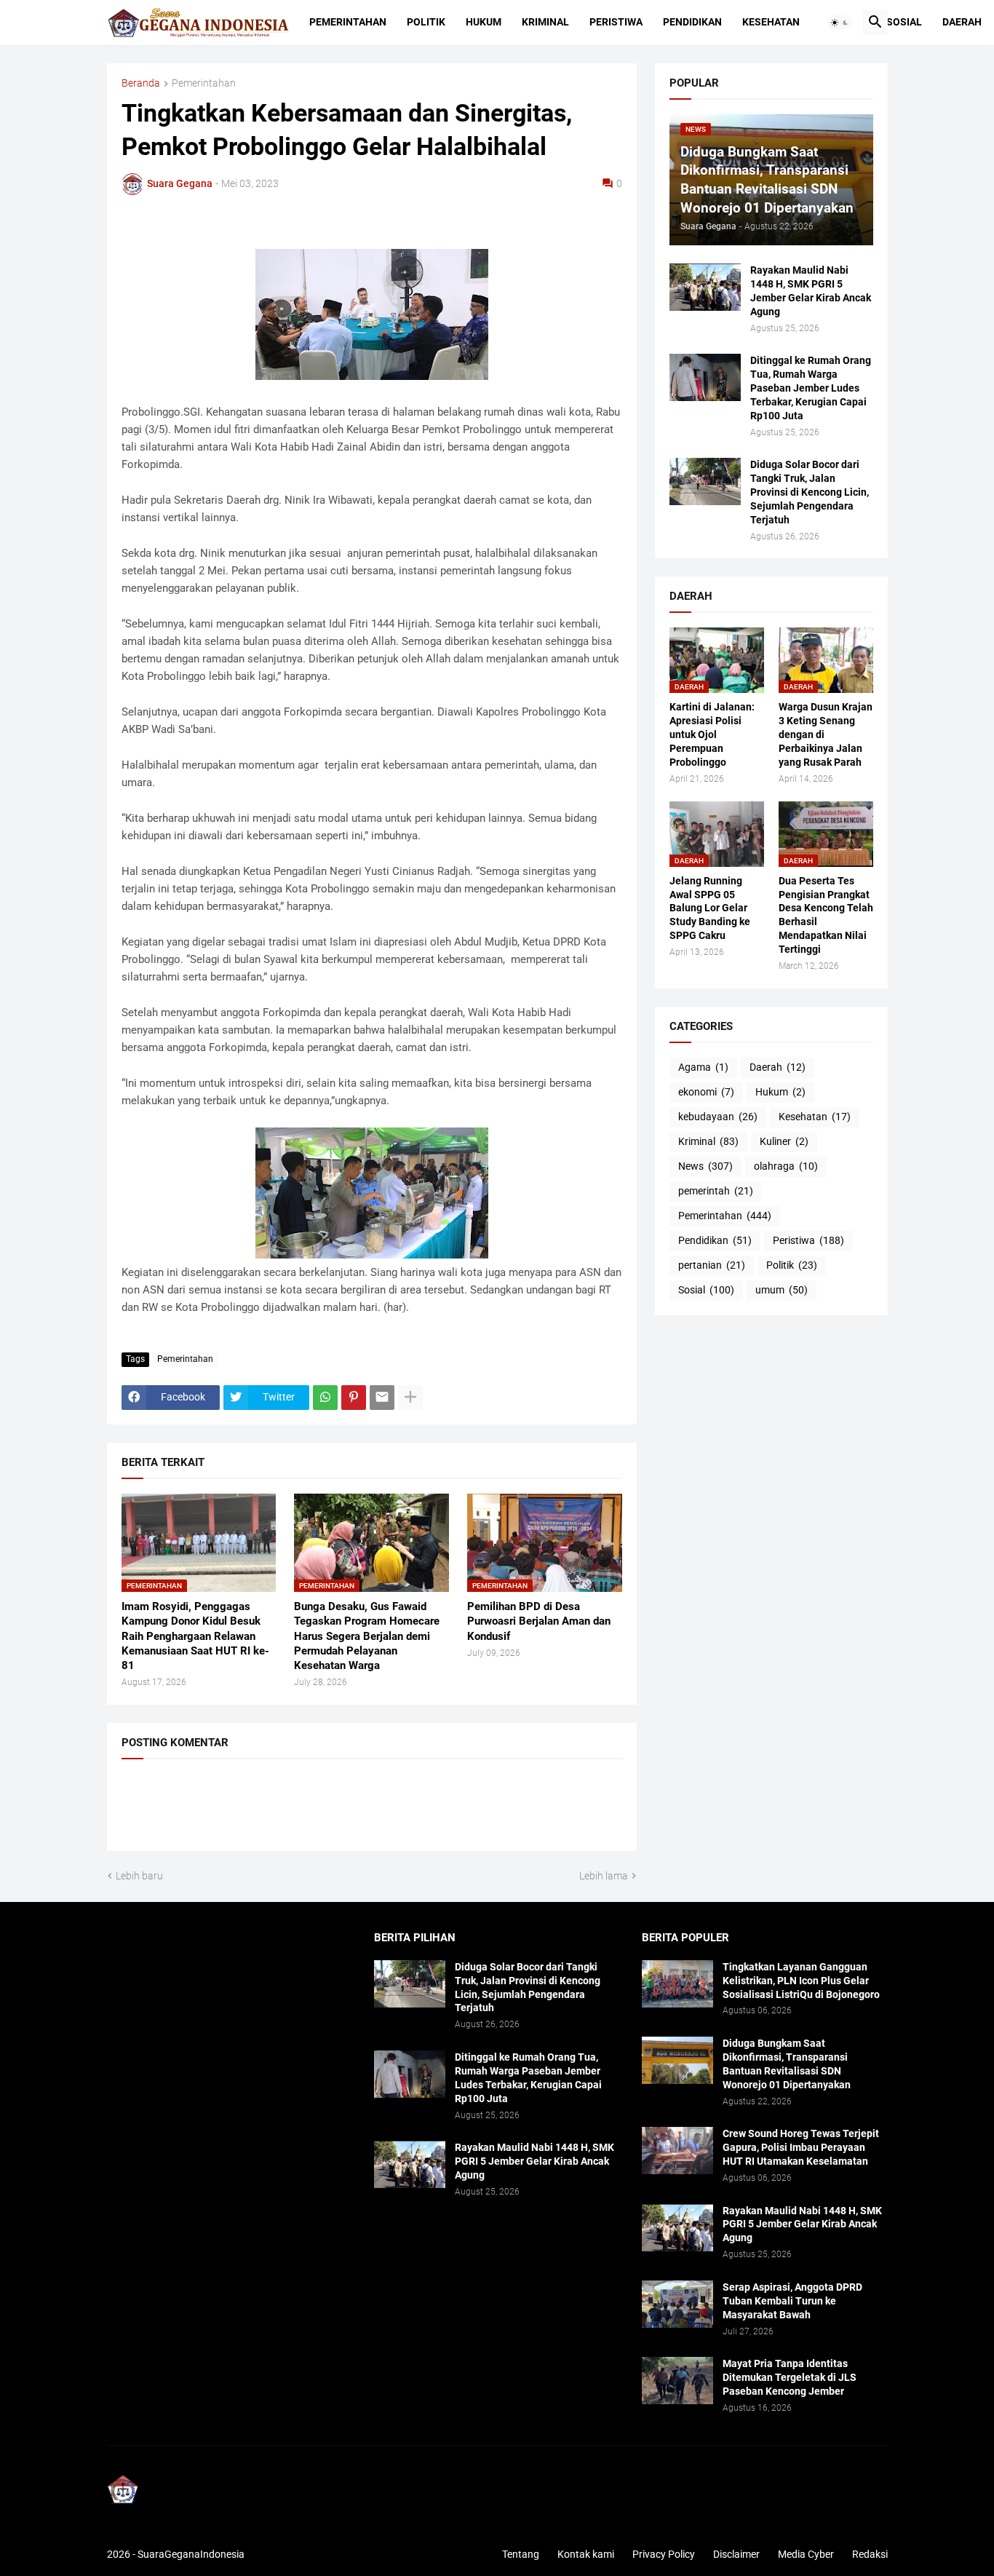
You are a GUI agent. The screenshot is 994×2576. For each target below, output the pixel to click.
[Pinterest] (354, 1398)
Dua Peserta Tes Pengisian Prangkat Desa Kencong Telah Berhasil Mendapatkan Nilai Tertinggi (826, 915)
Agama (703, 1067)
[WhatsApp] (325, 1398)
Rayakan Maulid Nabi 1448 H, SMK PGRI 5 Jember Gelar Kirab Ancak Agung (811, 291)
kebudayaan (718, 1117)
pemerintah (716, 1191)
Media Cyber (806, 2554)
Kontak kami (586, 2554)
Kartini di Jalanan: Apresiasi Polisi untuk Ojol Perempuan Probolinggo (712, 734)
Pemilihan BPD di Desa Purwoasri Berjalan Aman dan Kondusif (539, 1621)
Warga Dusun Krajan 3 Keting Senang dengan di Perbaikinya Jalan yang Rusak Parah (826, 734)
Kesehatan (771, 22)
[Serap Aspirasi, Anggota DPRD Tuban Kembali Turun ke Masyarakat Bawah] (677, 2304)
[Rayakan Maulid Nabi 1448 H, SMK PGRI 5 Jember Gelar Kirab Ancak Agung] (705, 287)
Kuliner (784, 1141)
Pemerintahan (348, 22)
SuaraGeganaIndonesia (191, 2554)
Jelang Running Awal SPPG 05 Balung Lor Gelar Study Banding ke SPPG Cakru (710, 908)
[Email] (382, 1398)
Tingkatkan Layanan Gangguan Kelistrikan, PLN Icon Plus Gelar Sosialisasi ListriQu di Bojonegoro (801, 1981)
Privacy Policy (664, 2554)
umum (782, 1290)
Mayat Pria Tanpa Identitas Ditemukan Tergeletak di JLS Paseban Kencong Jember (790, 2377)
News (705, 1166)
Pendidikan (692, 22)
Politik (426, 22)
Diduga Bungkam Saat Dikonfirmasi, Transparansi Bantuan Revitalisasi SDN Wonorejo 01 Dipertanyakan (787, 2064)
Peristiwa (616, 22)
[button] (840, 23)
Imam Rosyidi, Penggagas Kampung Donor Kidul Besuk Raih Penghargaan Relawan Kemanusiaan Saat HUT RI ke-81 (195, 1636)
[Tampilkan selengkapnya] (410, 1398)
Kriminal (545, 22)
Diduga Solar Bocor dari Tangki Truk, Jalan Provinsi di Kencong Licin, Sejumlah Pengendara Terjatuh (810, 492)
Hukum (484, 22)
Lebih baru (139, 1876)
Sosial (904, 22)
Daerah (962, 22)
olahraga (786, 1166)
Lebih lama (604, 1876)
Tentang (521, 2554)
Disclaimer (736, 2554)
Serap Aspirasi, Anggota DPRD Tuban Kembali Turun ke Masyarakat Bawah (792, 2301)
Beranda (141, 83)
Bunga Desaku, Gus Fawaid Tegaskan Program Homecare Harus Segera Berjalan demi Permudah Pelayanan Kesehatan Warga (367, 1636)
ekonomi (706, 1092)
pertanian (712, 1265)
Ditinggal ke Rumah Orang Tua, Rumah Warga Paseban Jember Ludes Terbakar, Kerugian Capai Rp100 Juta (811, 388)
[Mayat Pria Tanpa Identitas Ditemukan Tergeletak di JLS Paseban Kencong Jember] (677, 2381)
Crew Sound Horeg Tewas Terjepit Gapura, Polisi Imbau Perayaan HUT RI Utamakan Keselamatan (801, 2147)
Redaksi (870, 2554)
